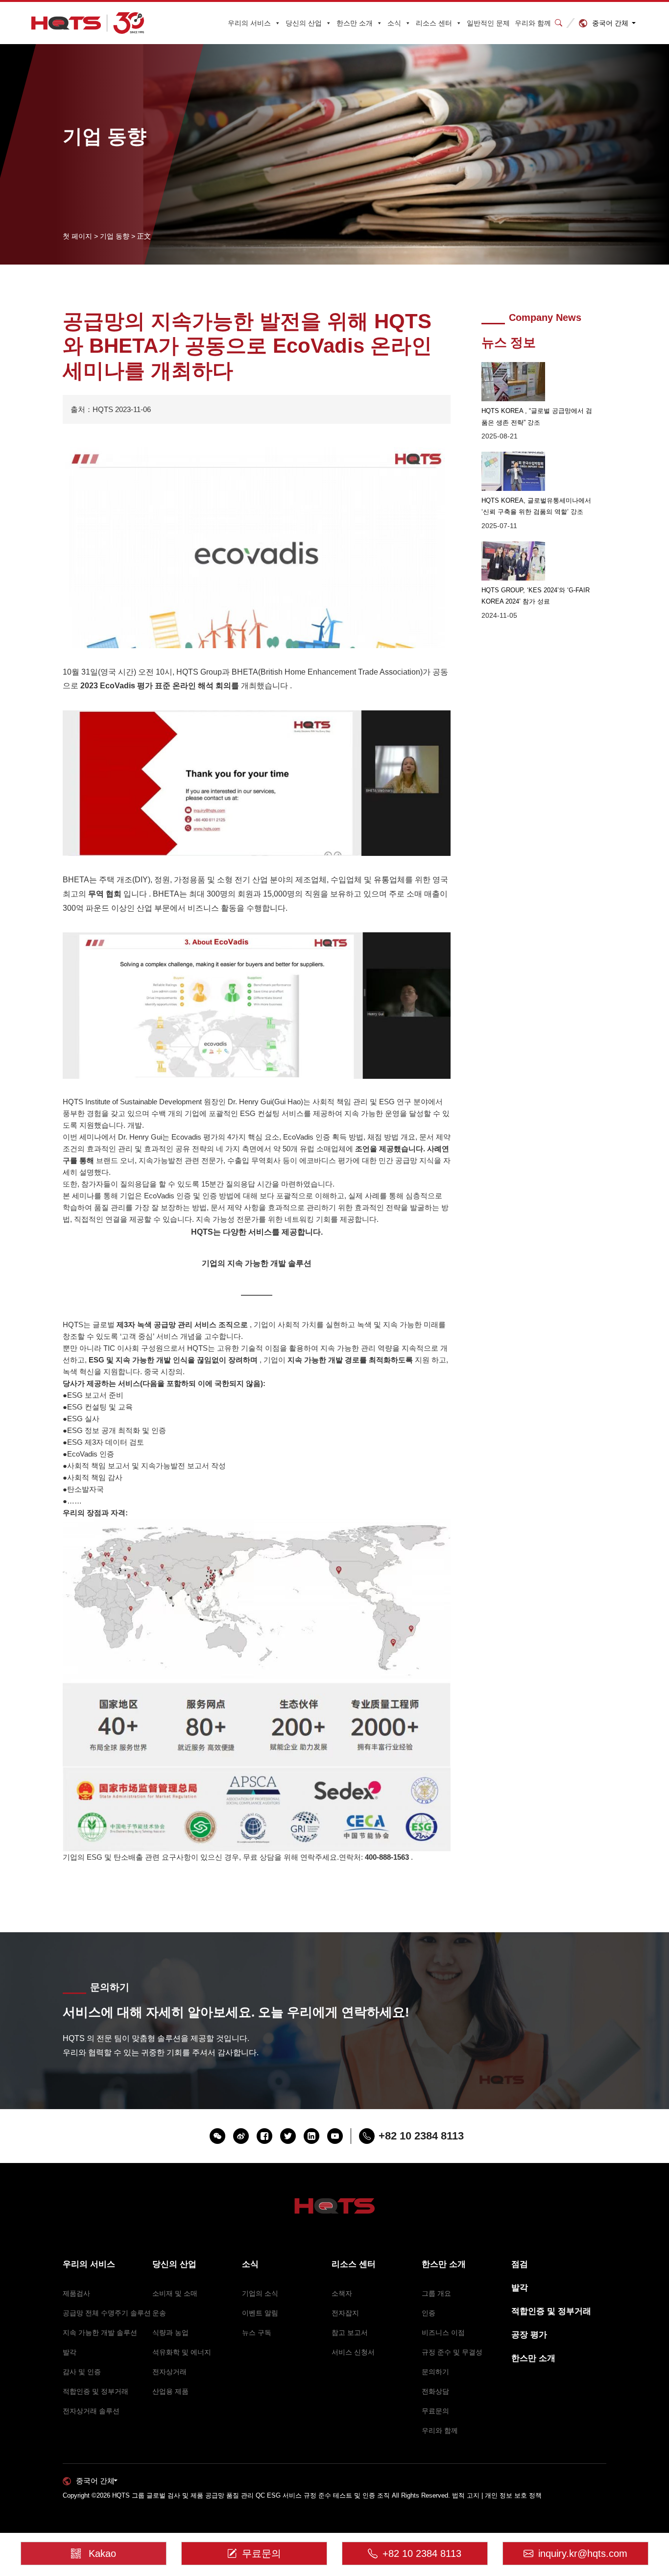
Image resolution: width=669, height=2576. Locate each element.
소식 (394, 23)
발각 (70, 2352)
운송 (159, 2313)
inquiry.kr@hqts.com (583, 2553)
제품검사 (76, 2293)
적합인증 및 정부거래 (96, 2391)
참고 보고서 (350, 2333)
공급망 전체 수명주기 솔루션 (107, 2313)
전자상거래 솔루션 (91, 2411)
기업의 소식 (260, 2293)
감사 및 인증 (82, 2372)
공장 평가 (529, 2335)
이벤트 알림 (260, 2313)
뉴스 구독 (257, 2333)
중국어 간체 (610, 23)
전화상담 (435, 2391)
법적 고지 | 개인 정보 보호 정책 (497, 2495)
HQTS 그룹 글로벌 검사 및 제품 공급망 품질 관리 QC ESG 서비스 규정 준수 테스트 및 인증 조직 (251, 2495)
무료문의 (435, 2411)
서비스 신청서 (353, 2352)
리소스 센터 (434, 23)
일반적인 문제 (488, 23)
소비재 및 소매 (175, 2293)
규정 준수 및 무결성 (452, 2352)
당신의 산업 (304, 23)
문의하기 (435, 2372)
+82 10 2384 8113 (422, 2553)
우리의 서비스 (249, 23)
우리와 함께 (533, 23)
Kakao (102, 2553)
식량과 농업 (170, 2333)
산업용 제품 (170, 2391)
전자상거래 (169, 2372)
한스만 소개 (355, 23)
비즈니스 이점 (443, 2333)
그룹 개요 (436, 2293)
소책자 (342, 2293)
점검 (520, 2264)
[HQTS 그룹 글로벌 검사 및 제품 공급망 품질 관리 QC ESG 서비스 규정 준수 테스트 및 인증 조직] (88, 23)
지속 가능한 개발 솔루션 (100, 2333)
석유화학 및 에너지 (182, 2352)
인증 (429, 2313)
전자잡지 (345, 2313)
